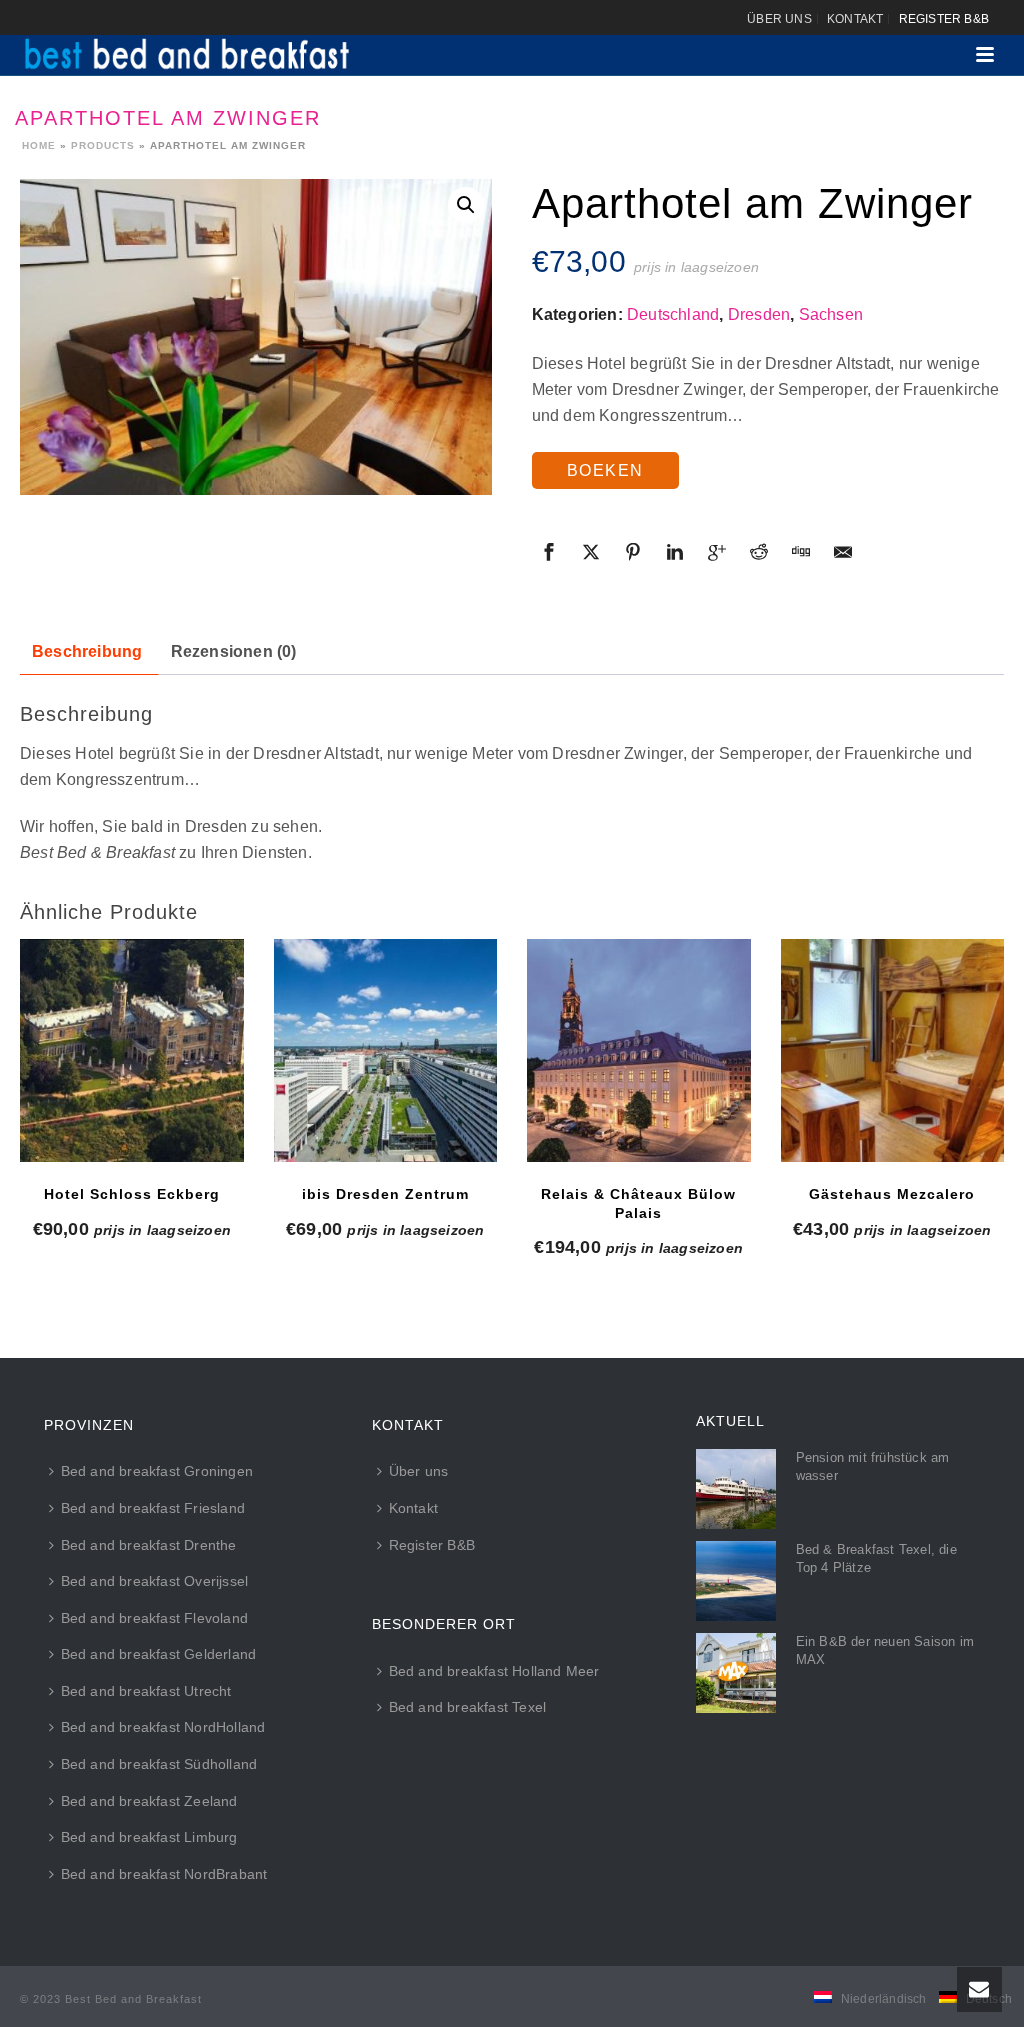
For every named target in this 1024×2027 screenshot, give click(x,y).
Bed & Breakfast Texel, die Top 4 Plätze (876, 1558)
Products (103, 145)
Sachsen (831, 314)
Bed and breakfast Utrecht (146, 1691)
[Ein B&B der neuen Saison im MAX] (736, 1673)
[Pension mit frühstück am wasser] (736, 1489)
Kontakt (413, 1508)
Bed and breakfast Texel (468, 1707)
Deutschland (673, 314)
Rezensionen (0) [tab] (234, 651)
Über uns (419, 1471)
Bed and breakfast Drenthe (149, 1545)
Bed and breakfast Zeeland (149, 1801)
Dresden (759, 314)
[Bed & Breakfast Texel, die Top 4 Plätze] (736, 1581)
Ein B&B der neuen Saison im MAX (885, 1650)
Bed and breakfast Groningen (157, 1471)
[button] (466, 205)
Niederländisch (884, 1999)
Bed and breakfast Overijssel (155, 1581)
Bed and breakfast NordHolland (163, 1727)
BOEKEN (605, 470)
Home (39, 145)
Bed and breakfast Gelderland (159, 1654)
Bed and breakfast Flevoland (154, 1618)
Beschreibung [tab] (87, 651)
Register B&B (432, 1545)
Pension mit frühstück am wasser (873, 1466)
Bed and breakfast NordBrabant (164, 1874)
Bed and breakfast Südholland (159, 1764)
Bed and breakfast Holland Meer (494, 1671)
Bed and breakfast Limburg (149, 1837)
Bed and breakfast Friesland (153, 1508)
